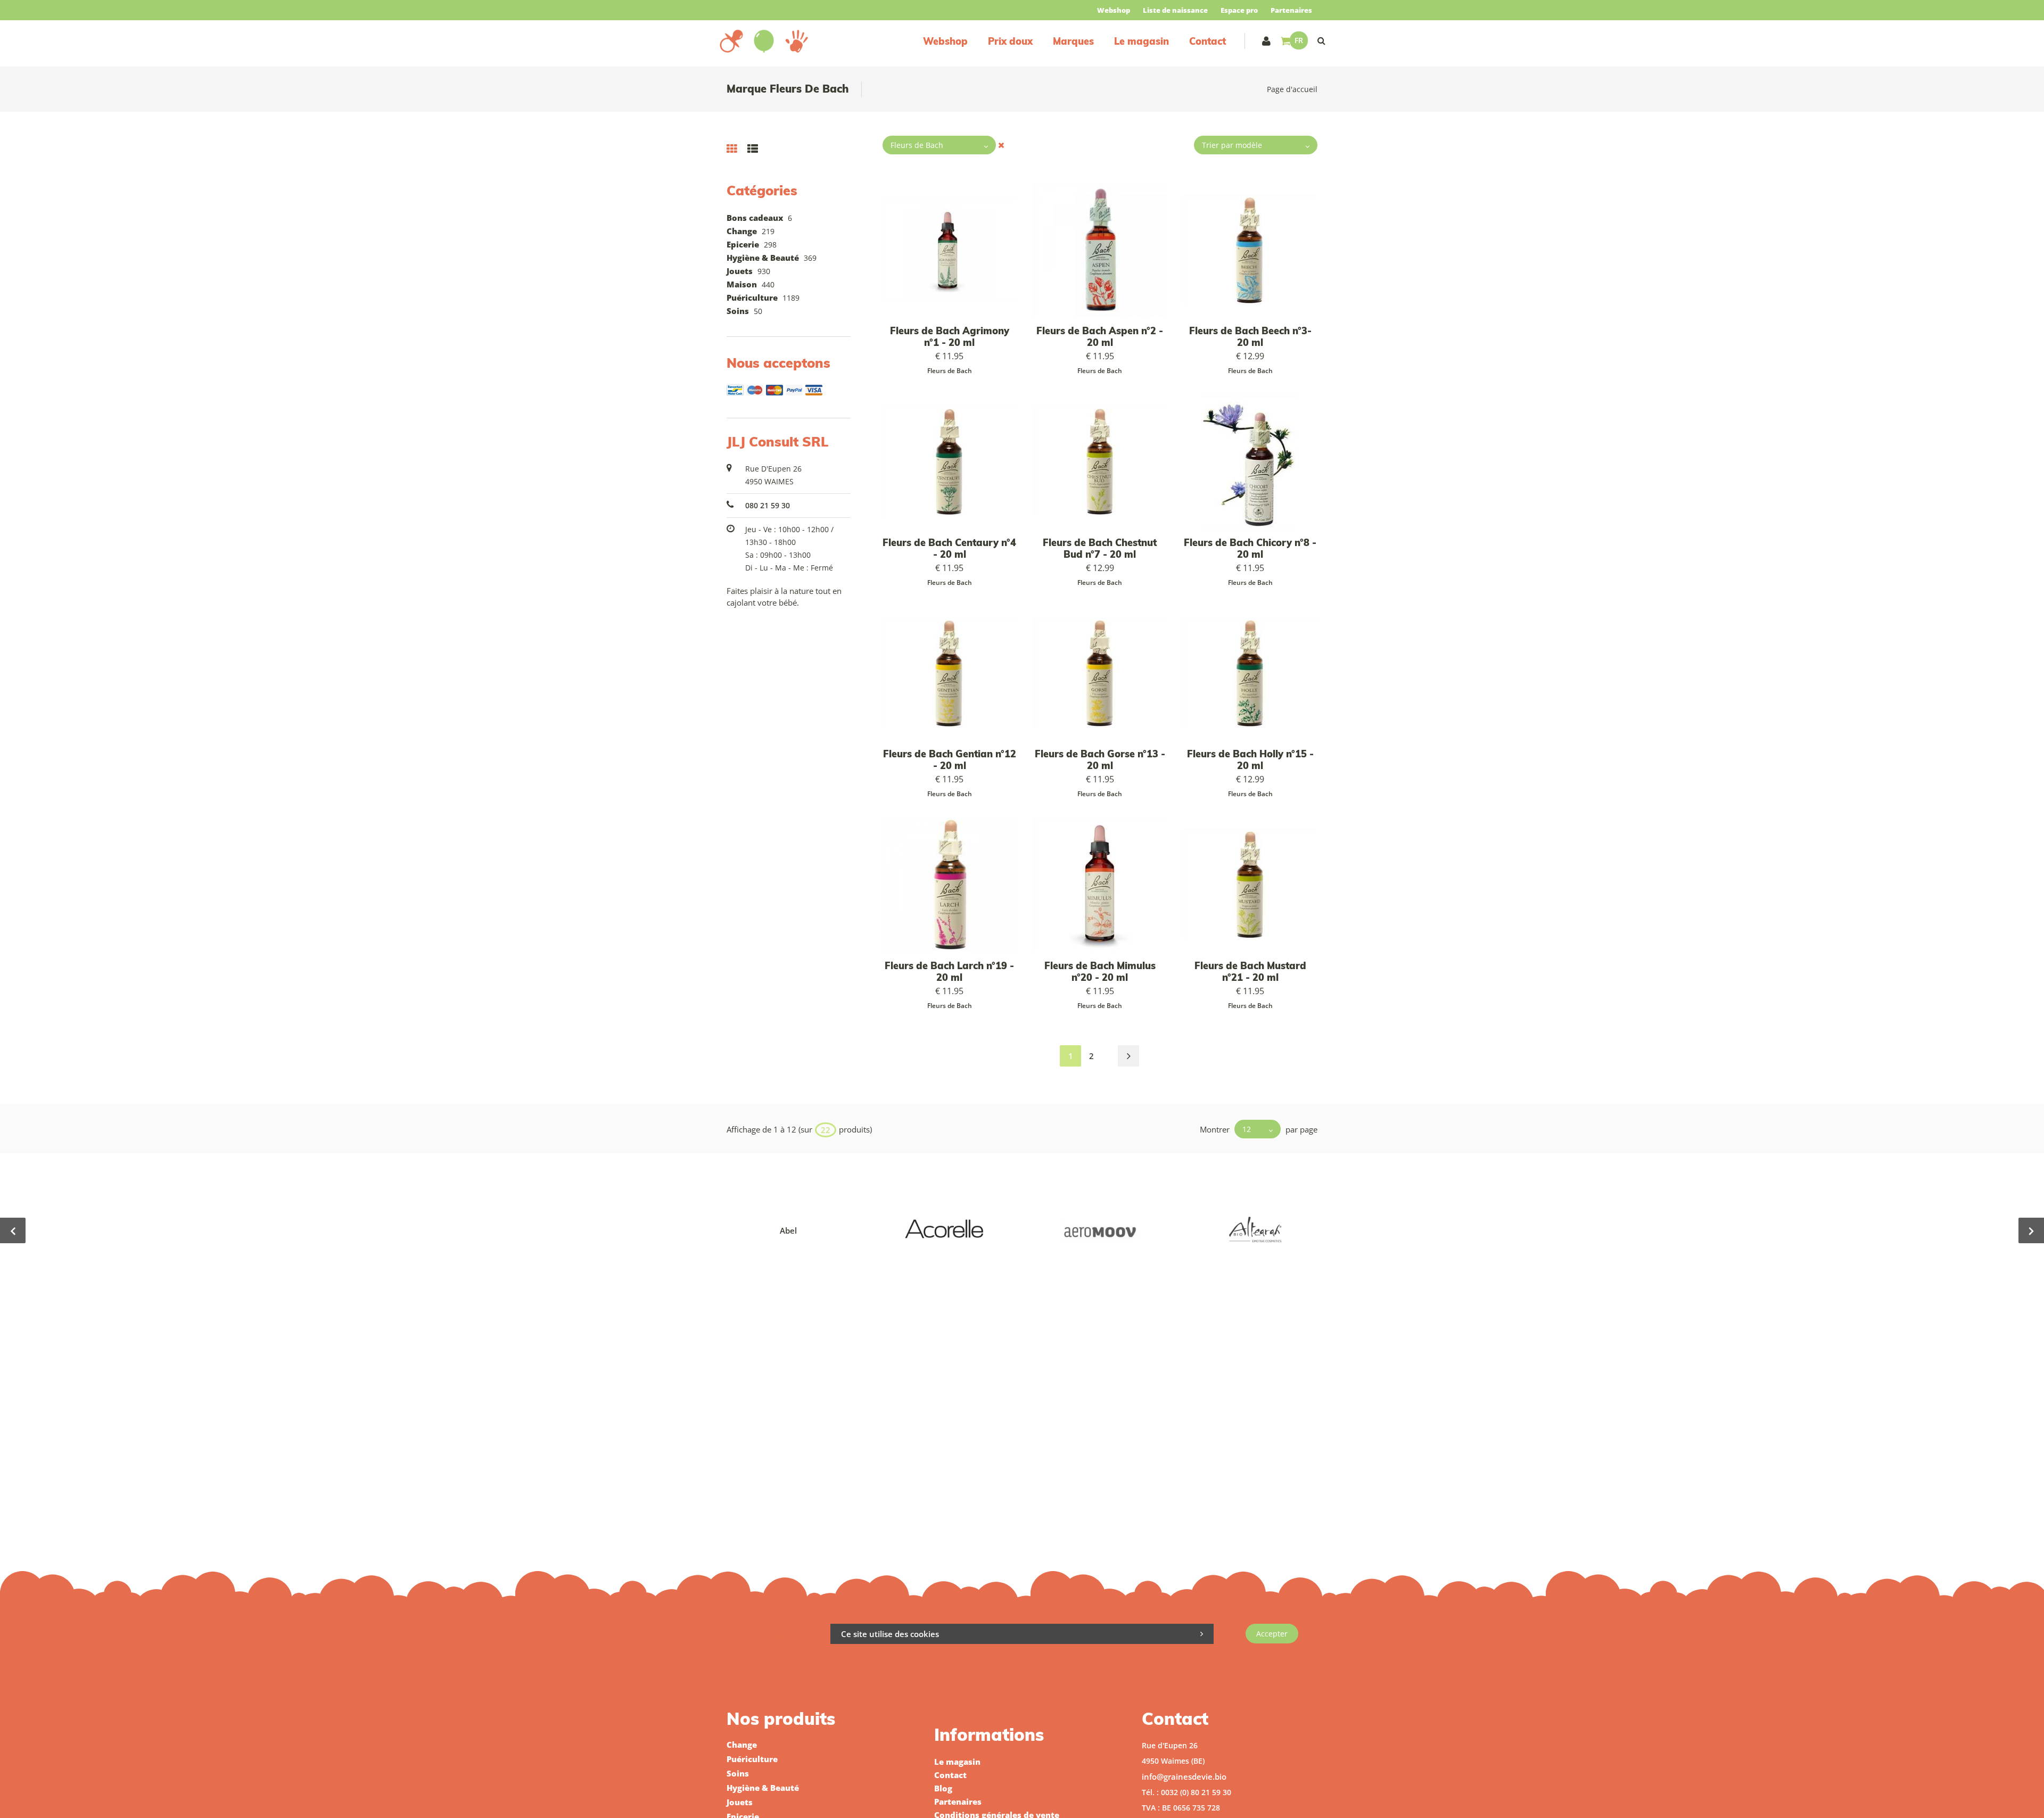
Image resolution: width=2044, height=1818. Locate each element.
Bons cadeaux (755, 218)
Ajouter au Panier (1105, 250)
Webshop (1114, 10)
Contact (1208, 41)
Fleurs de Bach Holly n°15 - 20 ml (1250, 760)
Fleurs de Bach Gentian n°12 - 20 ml (950, 760)
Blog (943, 1788)
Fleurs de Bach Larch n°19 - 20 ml (949, 972)
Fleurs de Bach (950, 371)
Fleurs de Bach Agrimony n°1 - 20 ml (950, 337)
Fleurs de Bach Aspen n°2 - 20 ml (1100, 337)
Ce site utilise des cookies (890, 1634)
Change (742, 231)
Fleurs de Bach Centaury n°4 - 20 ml (949, 548)
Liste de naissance (1175, 10)
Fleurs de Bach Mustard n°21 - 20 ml (1250, 972)
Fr (1299, 40)
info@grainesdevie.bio (1184, 1776)
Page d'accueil (1292, 89)
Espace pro (1239, 10)
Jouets (740, 271)
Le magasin (1141, 41)
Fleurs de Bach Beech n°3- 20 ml (1250, 337)
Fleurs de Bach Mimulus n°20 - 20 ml (1100, 972)
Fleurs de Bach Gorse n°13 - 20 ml (1100, 760)
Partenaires (1291, 10)
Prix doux (1010, 41)
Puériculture (752, 298)
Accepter (1272, 1634)
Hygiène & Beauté (763, 258)
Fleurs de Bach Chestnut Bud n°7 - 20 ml (1100, 548)
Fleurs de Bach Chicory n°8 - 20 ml (1250, 548)
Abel (788, 1230)
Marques (1073, 41)
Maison (742, 284)
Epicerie (743, 244)
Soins (738, 311)
